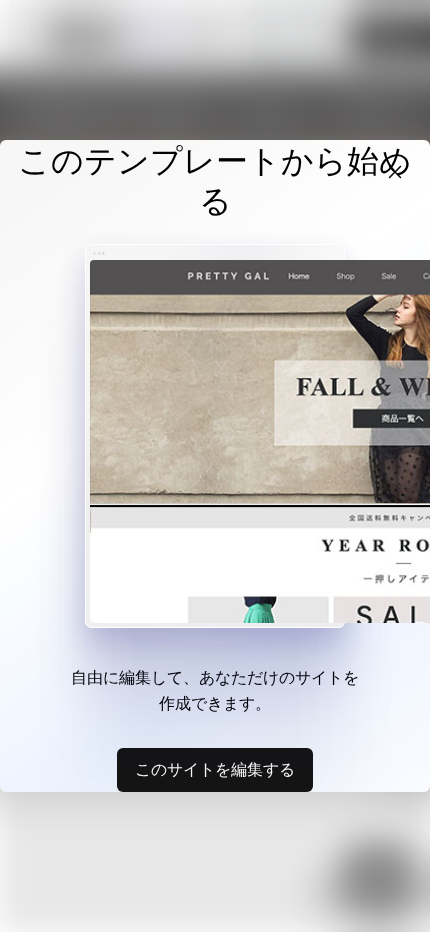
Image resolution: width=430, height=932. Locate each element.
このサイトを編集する (215, 769)
